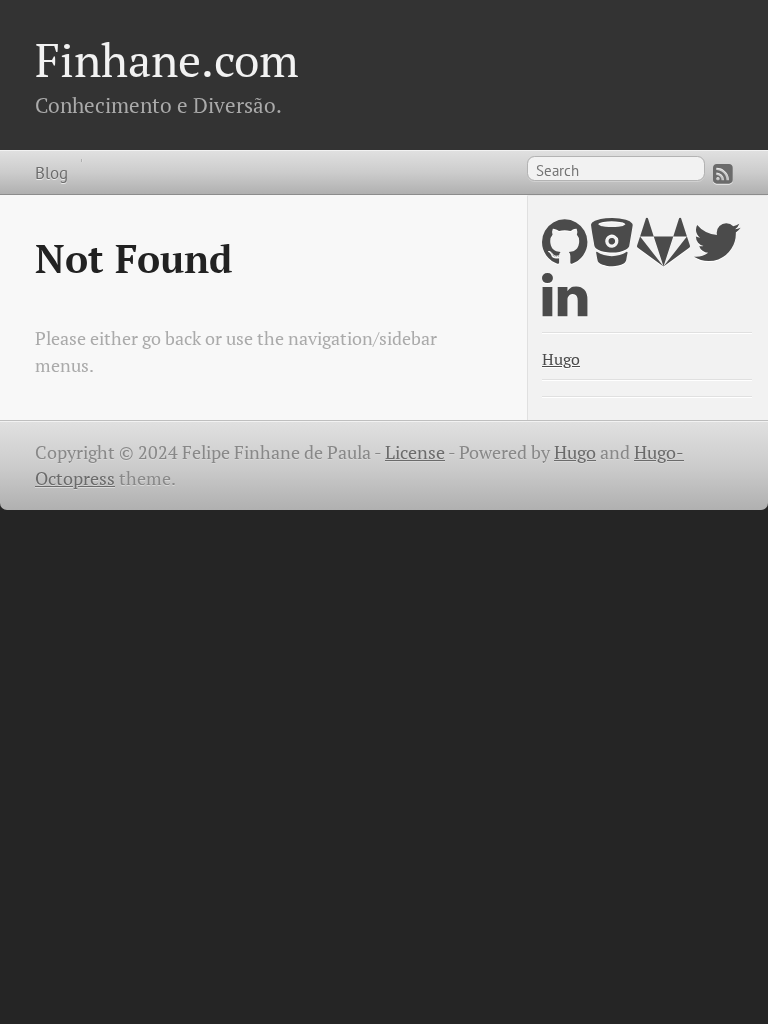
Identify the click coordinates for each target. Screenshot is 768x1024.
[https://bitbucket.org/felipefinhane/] (612, 254)
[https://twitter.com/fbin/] (717, 254)
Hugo (561, 359)
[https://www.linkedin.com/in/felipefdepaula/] (564, 307)
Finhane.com (167, 59)
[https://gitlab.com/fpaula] (663, 254)
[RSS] (723, 174)
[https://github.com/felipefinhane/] (564, 254)
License (415, 452)
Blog (51, 172)
